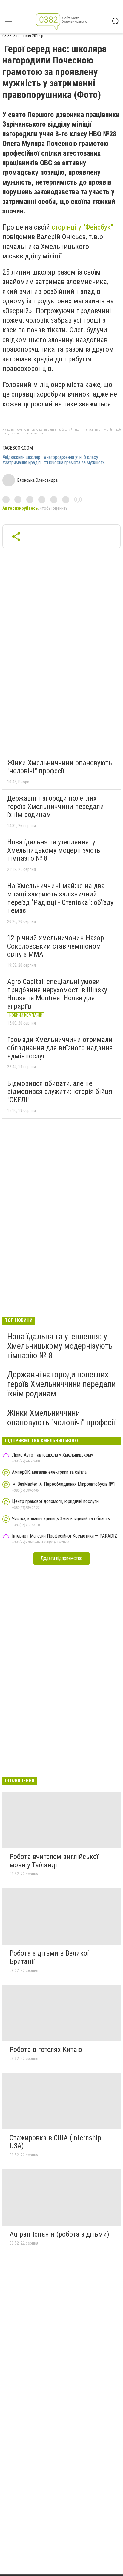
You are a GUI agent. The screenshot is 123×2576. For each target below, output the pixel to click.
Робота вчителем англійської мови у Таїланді (54, 1861)
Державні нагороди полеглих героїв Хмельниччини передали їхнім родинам (56, 806)
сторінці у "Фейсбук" (82, 227)
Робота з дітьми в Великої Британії (49, 1957)
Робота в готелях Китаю (46, 2050)
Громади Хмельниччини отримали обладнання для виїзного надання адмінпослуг (60, 1048)
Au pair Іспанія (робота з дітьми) (59, 2234)
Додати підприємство (61, 1558)
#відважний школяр (21, 457)
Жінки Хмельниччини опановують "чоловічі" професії (60, 767)
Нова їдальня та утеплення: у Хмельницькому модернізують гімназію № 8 (54, 850)
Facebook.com (18, 448)
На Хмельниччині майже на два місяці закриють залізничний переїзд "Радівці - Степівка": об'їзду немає (60, 898)
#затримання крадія (21, 463)
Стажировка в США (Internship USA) (55, 2142)
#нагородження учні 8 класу (71, 457)
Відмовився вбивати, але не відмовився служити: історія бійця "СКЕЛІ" (60, 1092)
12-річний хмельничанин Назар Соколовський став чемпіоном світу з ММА (56, 946)
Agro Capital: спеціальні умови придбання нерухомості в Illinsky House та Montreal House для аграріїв (57, 994)
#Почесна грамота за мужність (74, 463)
